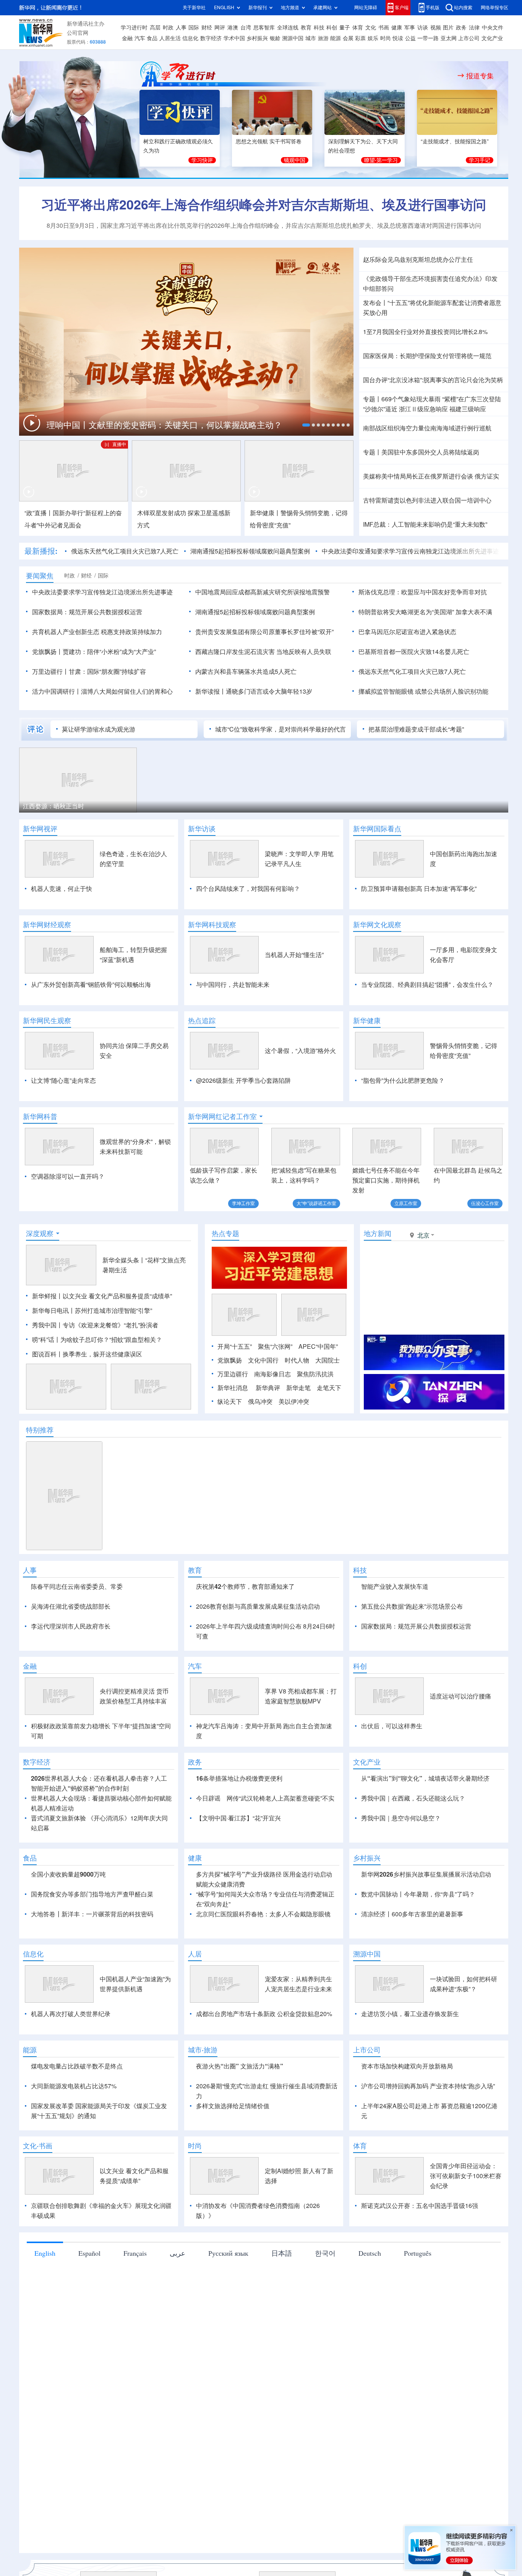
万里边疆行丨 (50, 672)
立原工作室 (406, 1203)
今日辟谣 (208, 1886)
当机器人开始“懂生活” (294, 955)
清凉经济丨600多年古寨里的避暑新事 (412, 2002)
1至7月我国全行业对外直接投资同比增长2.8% (425, 332)
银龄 (275, 38)
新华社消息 (233, 1432)
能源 (336, 38)
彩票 (360, 38)
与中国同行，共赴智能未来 (233, 985)
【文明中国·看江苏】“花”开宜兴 (238, 1906)
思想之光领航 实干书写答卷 (269, 141)
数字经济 (211, 38)
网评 (220, 28)
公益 (410, 38)
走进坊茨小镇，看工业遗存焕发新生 (410, 2102)
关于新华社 (194, 7)
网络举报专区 (494, 7)
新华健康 (367, 1020)
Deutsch (370, 2341)
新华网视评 (40, 829)
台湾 (246, 28)
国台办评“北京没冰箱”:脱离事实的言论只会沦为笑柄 (433, 380)
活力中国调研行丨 (57, 691)
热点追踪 (202, 1020)
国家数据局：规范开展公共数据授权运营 (87, 612)
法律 (474, 28)
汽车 (140, 38)
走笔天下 (329, 1432)
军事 (410, 28)
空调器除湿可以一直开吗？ (68, 1176)
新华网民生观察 (47, 1020)
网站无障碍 (366, 7)
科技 (319, 28)
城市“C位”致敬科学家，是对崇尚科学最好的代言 (280, 729)
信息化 (190, 38)
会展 (348, 38)
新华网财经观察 (47, 925)
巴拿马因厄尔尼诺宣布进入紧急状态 (407, 632)
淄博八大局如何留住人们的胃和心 (127, 691)
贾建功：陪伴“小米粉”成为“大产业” (109, 652)
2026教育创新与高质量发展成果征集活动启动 (258, 1650)
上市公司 (469, 38)
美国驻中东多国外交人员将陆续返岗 (430, 452)
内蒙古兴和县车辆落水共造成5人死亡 (246, 672)
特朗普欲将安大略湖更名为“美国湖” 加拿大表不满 (425, 612)
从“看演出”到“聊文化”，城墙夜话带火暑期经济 (425, 1866)
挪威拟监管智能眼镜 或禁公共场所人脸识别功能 (423, 691)
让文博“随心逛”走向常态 (63, 1080)
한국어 (325, 2341)
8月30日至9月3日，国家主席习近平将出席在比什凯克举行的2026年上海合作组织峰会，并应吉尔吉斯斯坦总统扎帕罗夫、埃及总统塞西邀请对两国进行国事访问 (264, 225)
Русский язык (228, 2341)
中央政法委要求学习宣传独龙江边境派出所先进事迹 (102, 592)
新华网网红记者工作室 (222, 1116)
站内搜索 (463, 7)
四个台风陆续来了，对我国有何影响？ (248, 889)
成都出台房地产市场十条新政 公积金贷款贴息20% (264, 2102)
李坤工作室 (243, 1203)
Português (418, 2341)
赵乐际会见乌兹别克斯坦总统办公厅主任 (418, 260)
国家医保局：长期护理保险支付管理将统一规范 (427, 356)
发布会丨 (375, 303)
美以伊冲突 (294, 1445)
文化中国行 (263, 1404)
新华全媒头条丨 (124, 1304)
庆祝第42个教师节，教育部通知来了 (245, 1630)
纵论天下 (230, 1445)
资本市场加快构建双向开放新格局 (407, 2154)
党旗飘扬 (230, 1404)
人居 (195, 2042)
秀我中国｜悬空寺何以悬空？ (401, 1906)
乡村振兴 (257, 38)
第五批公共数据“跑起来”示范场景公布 (412, 1650)
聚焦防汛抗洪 (315, 1418)
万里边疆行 (233, 1418)
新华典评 (268, 1432)
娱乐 (373, 38)
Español (89, 2341)
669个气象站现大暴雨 (411, 399)
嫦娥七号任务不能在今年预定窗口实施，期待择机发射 (386, 1180)
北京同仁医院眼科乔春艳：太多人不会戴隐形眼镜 (263, 2002)
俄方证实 (487, 476)
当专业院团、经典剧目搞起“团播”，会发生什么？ (427, 985)
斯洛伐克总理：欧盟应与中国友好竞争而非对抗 (423, 592)
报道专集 (480, 76)
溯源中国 (293, 38)
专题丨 (372, 399)
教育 (306, 28)
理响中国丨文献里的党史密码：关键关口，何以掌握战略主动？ (165, 425)
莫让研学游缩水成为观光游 (99, 729)
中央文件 (493, 28)
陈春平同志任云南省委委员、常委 (77, 1630)
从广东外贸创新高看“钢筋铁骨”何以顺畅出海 (91, 985)
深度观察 (40, 1277)
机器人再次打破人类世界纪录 (71, 2102)
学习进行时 (134, 28)
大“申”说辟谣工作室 (316, 1203)
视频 (436, 28)
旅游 (323, 38)
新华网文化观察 (377, 925)
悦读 (398, 38)
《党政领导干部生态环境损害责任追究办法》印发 (430, 279)
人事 (181, 28)
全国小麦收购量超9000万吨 (68, 1962)
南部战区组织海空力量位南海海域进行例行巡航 (427, 428)
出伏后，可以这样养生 (392, 1814)
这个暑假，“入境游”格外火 (300, 1051)
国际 (194, 28)
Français (135, 2341)
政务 (461, 28)
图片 (448, 28)
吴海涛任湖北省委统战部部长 (71, 1650)
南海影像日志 (272, 1418)
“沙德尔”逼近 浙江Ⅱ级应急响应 (405, 409)
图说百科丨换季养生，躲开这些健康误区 (87, 1398)
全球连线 (288, 28)
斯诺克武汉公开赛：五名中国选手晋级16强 (420, 2294)
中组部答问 (378, 289)
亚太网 (449, 38)
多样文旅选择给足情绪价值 (233, 2194)
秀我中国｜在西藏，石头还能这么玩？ (413, 1886)
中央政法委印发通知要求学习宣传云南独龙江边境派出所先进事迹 (410, 551)
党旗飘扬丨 (47, 652)
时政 (168, 28)
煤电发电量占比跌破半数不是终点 (77, 2154)
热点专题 (225, 1277)
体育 (358, 28)
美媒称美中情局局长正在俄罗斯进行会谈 (418, 476)
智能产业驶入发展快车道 (395, 1630)
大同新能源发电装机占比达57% (74, 2174)
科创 (332, 28)
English (45, 2341)
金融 (127, 38)
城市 (311, 38)
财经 (207, 28)
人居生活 (170, 38)
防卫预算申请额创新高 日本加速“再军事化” (419, 889)
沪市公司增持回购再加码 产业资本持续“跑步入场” (428, 2174)
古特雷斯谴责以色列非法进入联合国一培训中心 (427, 500)
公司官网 (78, 33)
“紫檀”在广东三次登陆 (472, 399)
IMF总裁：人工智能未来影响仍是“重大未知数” (425, 524)
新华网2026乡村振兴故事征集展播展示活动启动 (426, 1962)
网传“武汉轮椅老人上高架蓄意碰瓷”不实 (280, 1886)
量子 (345, 28)
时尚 (386, 38)
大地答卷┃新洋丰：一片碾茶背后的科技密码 (92, 2002)
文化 (371, 28)
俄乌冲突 (260, 1445)
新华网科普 (40, 1116)
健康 (397, 28)
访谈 (423, 28)
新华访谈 (202, 829)
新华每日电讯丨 (53, 1355)
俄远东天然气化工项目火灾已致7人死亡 (125, 551)
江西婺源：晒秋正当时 (53, 806)
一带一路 (428, 38)
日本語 (282, 2341)
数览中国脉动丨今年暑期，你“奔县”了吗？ (418, 1982)
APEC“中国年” (318, 1390)
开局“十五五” (235, 1390)
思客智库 (264, 28)
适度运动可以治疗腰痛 (460, 1784)
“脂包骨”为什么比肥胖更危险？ (403, 1080)
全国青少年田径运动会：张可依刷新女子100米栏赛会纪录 (466, 2264)
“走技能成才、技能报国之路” (455, 141)
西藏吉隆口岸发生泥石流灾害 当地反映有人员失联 (263, 652)
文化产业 (492, 38)
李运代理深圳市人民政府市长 (71, 1670)
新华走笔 (298, 1432)
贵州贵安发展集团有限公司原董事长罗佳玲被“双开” (264, 632)
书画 (384, 28)
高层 (155, 28)
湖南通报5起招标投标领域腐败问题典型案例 (250, 551)
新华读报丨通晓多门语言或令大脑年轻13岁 (254, 691)
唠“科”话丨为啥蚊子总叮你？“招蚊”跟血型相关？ (97, 1384)
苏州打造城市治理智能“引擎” (113, 1355)
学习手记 (480, 160)
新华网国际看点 (377, 829)
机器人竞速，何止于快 (62, 889)
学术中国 (234, 38)
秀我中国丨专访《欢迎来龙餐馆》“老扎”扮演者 (95, 1369)
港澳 (233, 28)
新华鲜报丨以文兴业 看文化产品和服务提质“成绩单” (102, 1340)
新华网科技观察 (212, 925)
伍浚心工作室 (485, 1203)
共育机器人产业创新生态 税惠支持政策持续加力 (97, 632)
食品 (152, 38)
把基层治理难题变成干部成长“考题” (416, 729)
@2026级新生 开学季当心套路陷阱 (243, 1080)
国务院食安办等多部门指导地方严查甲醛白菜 (92, 1982)
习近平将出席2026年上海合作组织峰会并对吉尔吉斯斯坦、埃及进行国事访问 (264, 204)
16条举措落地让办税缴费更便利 (239, 1866)
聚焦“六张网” (275, 1390)
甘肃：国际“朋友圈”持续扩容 (107, 672)
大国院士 (327, 1404)
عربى (178, 2341)
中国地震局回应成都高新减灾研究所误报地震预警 (263, 592)
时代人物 (297, 1404)
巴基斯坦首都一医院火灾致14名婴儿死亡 (414, 652)
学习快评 (202, 160)
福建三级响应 (468, 409)
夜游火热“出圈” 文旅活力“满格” (240, 2154)
